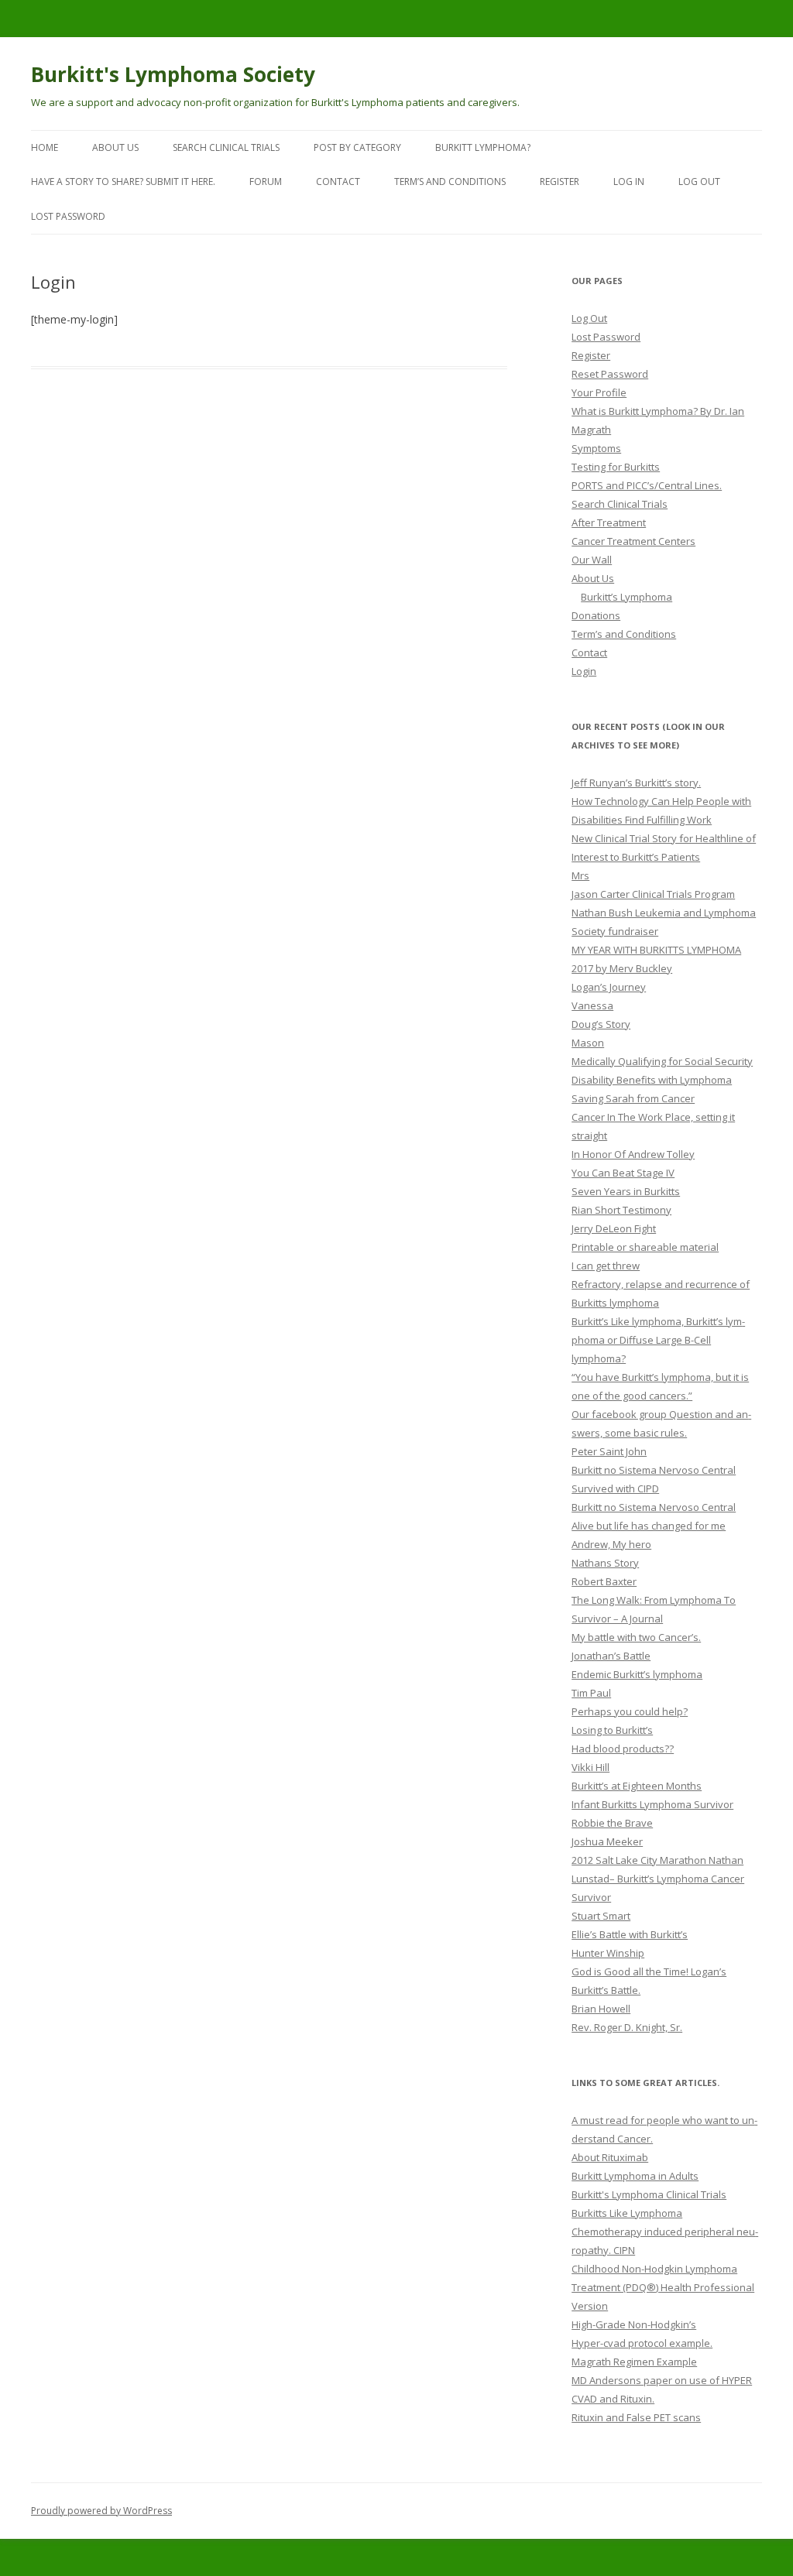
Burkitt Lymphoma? (483, 147)
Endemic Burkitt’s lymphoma (637, 1674)
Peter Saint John (609, 1451)
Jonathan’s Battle (611, 1656)
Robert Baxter (604, 1581)
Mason (588, 1043)
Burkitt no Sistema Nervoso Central (654, 1470)
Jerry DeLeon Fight (614, 1228)
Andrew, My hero (611, 1544)
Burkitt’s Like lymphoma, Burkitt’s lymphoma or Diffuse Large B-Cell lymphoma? (658, 1340)
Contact (338, 182)
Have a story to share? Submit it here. (123, 182)
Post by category (357, 147)
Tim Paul (591, 1693)
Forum (266, 182)
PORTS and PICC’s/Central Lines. (647, 485)
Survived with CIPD (615, 1488)
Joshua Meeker (607, 1841)
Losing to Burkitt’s (612, 1730)
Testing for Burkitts (616, 467)
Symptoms (596, 448)
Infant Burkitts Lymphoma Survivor (652, 1804)
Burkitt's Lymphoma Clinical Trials (649, 2194)
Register (560, 182)
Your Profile (599, 392)
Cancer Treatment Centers (633, 541)
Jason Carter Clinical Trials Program (653, 894)
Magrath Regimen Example (634, 2362)
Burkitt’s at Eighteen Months (637, 1786)
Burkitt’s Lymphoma (627, 597)
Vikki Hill (590, 1767)
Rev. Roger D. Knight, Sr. (627, 2027)
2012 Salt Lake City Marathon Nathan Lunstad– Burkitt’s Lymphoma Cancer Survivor (658, 1879)
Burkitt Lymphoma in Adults (635, 2176)
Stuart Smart (601, 1916)
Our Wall (592, 560)
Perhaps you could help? (630, 1711)
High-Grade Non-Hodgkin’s (634, 2324)
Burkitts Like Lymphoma (627, 2213)
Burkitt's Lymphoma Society (173, 74)
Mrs (580, 875)
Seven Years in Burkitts (626, 1191)
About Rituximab (610, 2157)
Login (584, 671)
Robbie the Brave (612, 1823)
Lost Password (606, 337)
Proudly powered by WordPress (101, 2511)
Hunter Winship (608, 1953)
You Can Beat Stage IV (623, 1173)
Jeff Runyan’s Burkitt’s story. (636, 783)
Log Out (699, 182)
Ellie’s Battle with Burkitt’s (630, 1934)
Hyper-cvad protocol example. (642, 2343)
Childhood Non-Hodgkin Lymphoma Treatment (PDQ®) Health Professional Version (663, 2287)
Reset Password (610, 374)
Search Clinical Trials (226, 147)
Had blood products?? (623, 1749)
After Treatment (609, 522)
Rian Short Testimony (621, 1210)
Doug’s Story (601, 1024)
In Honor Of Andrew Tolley (633, 1154)
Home (45, 147)
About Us (115, 147)
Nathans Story (605, 1563)
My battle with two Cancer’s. (636, 1637)
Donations (596, 615)
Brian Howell (601, 2009)
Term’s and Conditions (450, 182)
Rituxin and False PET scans (636, 2417)
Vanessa (592, 1005)
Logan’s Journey (609, 987)
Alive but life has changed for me (649, 1526)
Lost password (68, 216)
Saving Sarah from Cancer (633, 1098)
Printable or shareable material (645, 1247)
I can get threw (606, 1266)
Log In (629, 182)
